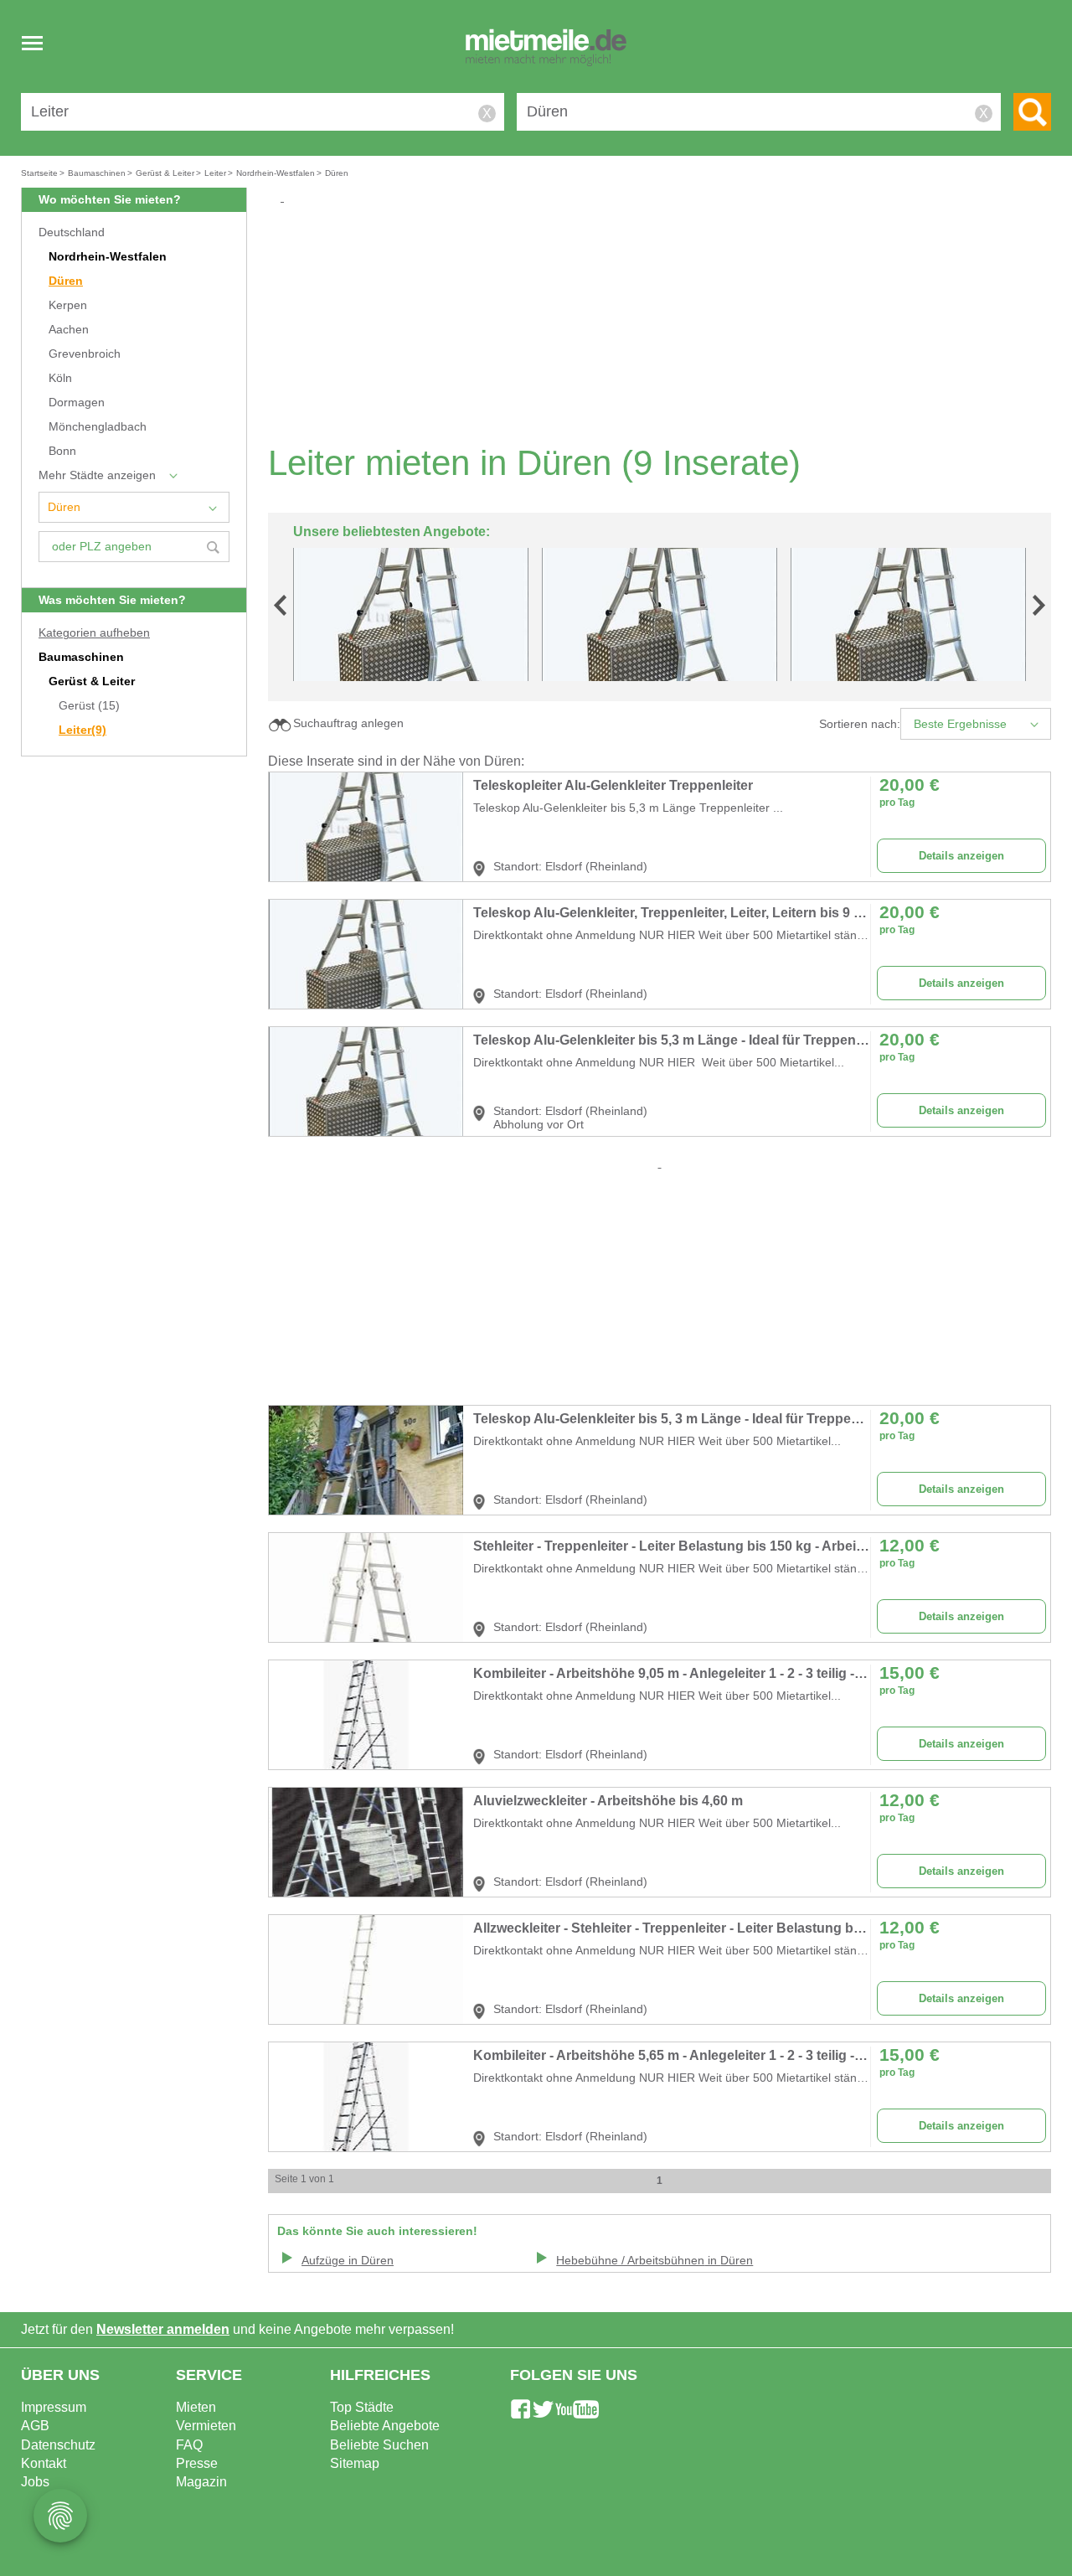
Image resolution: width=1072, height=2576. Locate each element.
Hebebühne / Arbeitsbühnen (655, 2261)
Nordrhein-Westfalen (108, 257)
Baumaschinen (81, 657)
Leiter (82, 730)
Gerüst (89, 706)
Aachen (69, 330)
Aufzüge (348, 2261)
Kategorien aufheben (94, 633)
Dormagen (77, 403)
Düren (66, 281)
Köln (60, 378)
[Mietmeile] (546, 49)
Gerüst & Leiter (92, 681)
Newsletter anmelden (163, 2329)
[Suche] (1032, 112)
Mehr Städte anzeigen (97, 475)
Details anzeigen (961, 856)
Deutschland (72, 232)
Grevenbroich (85, 354)
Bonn (62, 451)
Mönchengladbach (98, 427)
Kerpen (68, 305)
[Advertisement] (666, 323)
